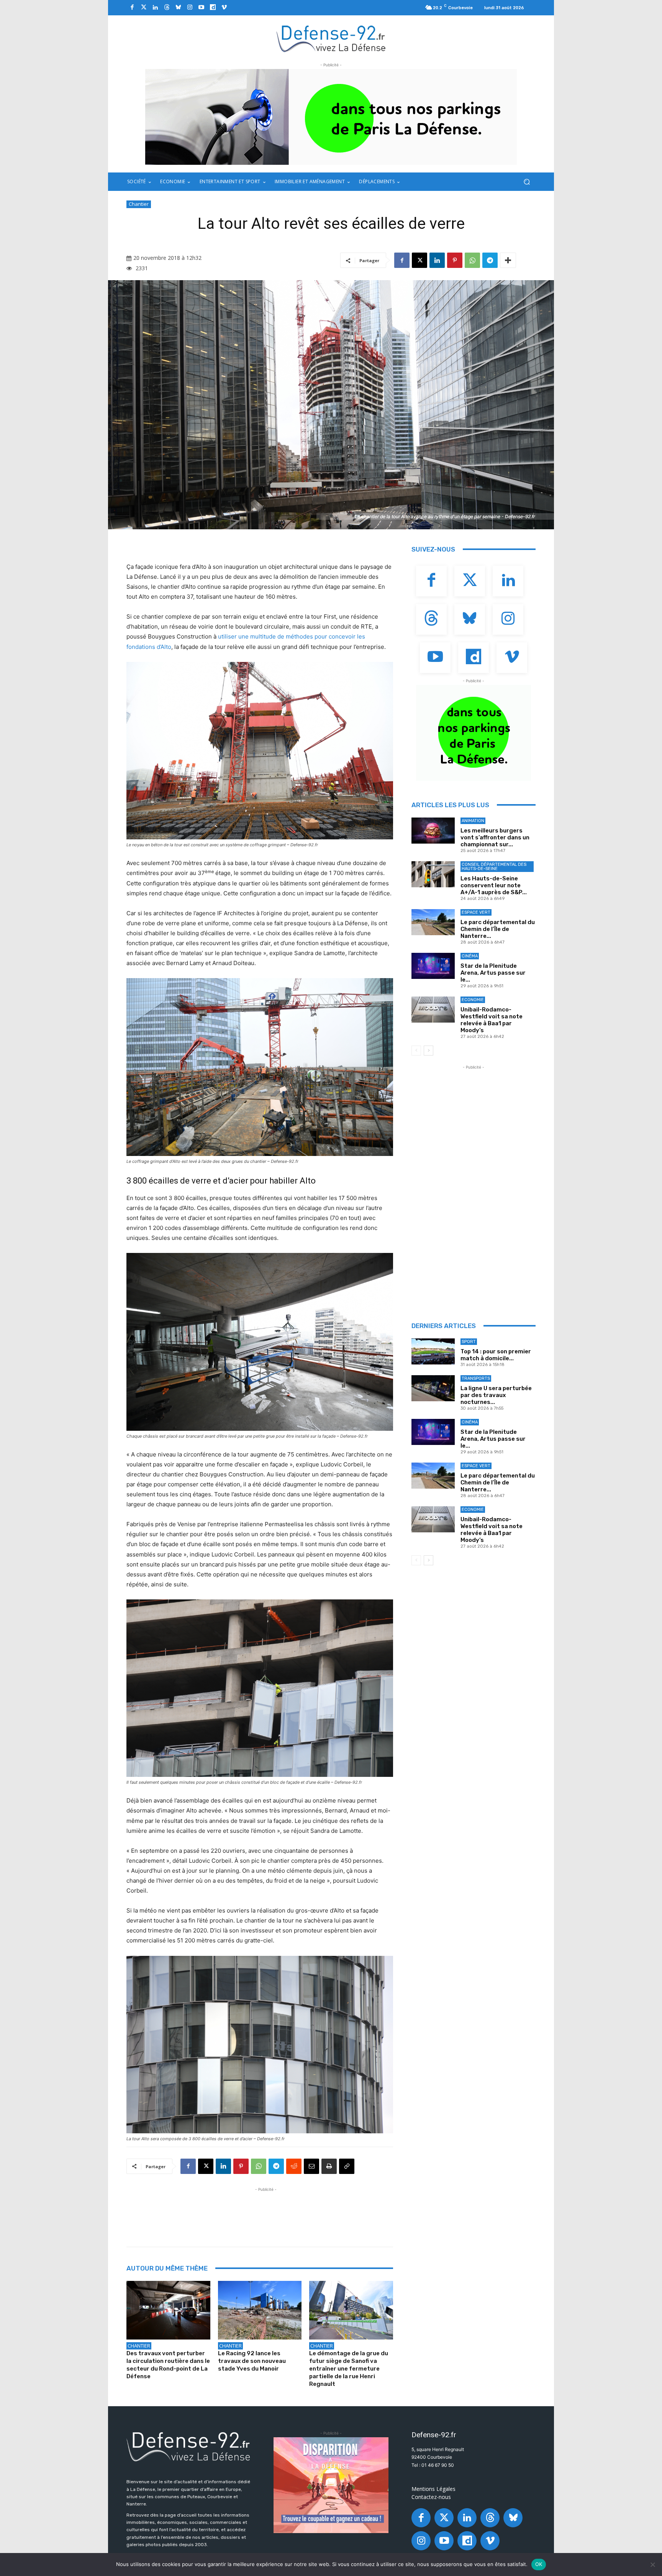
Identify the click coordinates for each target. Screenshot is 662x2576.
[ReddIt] (294, 2166)
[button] (527, 182)
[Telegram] (490, 260)
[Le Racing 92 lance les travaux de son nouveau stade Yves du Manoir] (260, 2310)
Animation (473, 821)
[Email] (311, 2166)
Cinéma (470, 956)
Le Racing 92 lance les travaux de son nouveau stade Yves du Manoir (252, 2361)
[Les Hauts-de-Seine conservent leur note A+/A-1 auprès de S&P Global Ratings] (433, 874)
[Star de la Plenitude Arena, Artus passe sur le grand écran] (433, 966)
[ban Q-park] (474, 733)
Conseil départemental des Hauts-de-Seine (494, 867)
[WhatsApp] (472, 260)
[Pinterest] (455, 260)
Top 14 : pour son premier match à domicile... (496, 1355)
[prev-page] (416, 1051)
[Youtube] (201, 8)
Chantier (139, 204)
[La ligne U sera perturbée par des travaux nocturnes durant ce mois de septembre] (433, 1388)
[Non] (652, 2565)
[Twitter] (144, 8)
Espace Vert (476, 912)
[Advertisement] (266, 2211)
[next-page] (428, 1051)
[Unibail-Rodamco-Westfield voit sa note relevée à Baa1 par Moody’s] (433, 1010)
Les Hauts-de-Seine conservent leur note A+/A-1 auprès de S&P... (494, 885)
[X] (419, 260)
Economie (473, 1000)
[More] (508, 260)
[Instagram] (190, 8)
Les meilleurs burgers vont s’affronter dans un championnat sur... (495, 837)
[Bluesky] (178, 8)
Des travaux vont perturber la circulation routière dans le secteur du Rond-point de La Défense (168, 2365)
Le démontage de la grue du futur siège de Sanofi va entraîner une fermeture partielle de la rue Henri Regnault (349, 2369)
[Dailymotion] (213, 8)
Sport (469, 1342)
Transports (476, 1378)
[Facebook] (132, 8)
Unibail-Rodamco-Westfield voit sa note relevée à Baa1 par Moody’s (492, 1020)
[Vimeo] (224, 8)
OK (539, 2564)
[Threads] (167, 8)
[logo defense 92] (331, 38)
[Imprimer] (329, 2166)
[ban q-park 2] (331, 117)
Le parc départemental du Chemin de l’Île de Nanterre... (498, 929)
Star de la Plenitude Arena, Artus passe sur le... (493, 973)
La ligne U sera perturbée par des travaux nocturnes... (496, 1395)
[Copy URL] (347, 2166)
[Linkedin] (155, 8)
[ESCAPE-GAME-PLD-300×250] (331, 2485)
